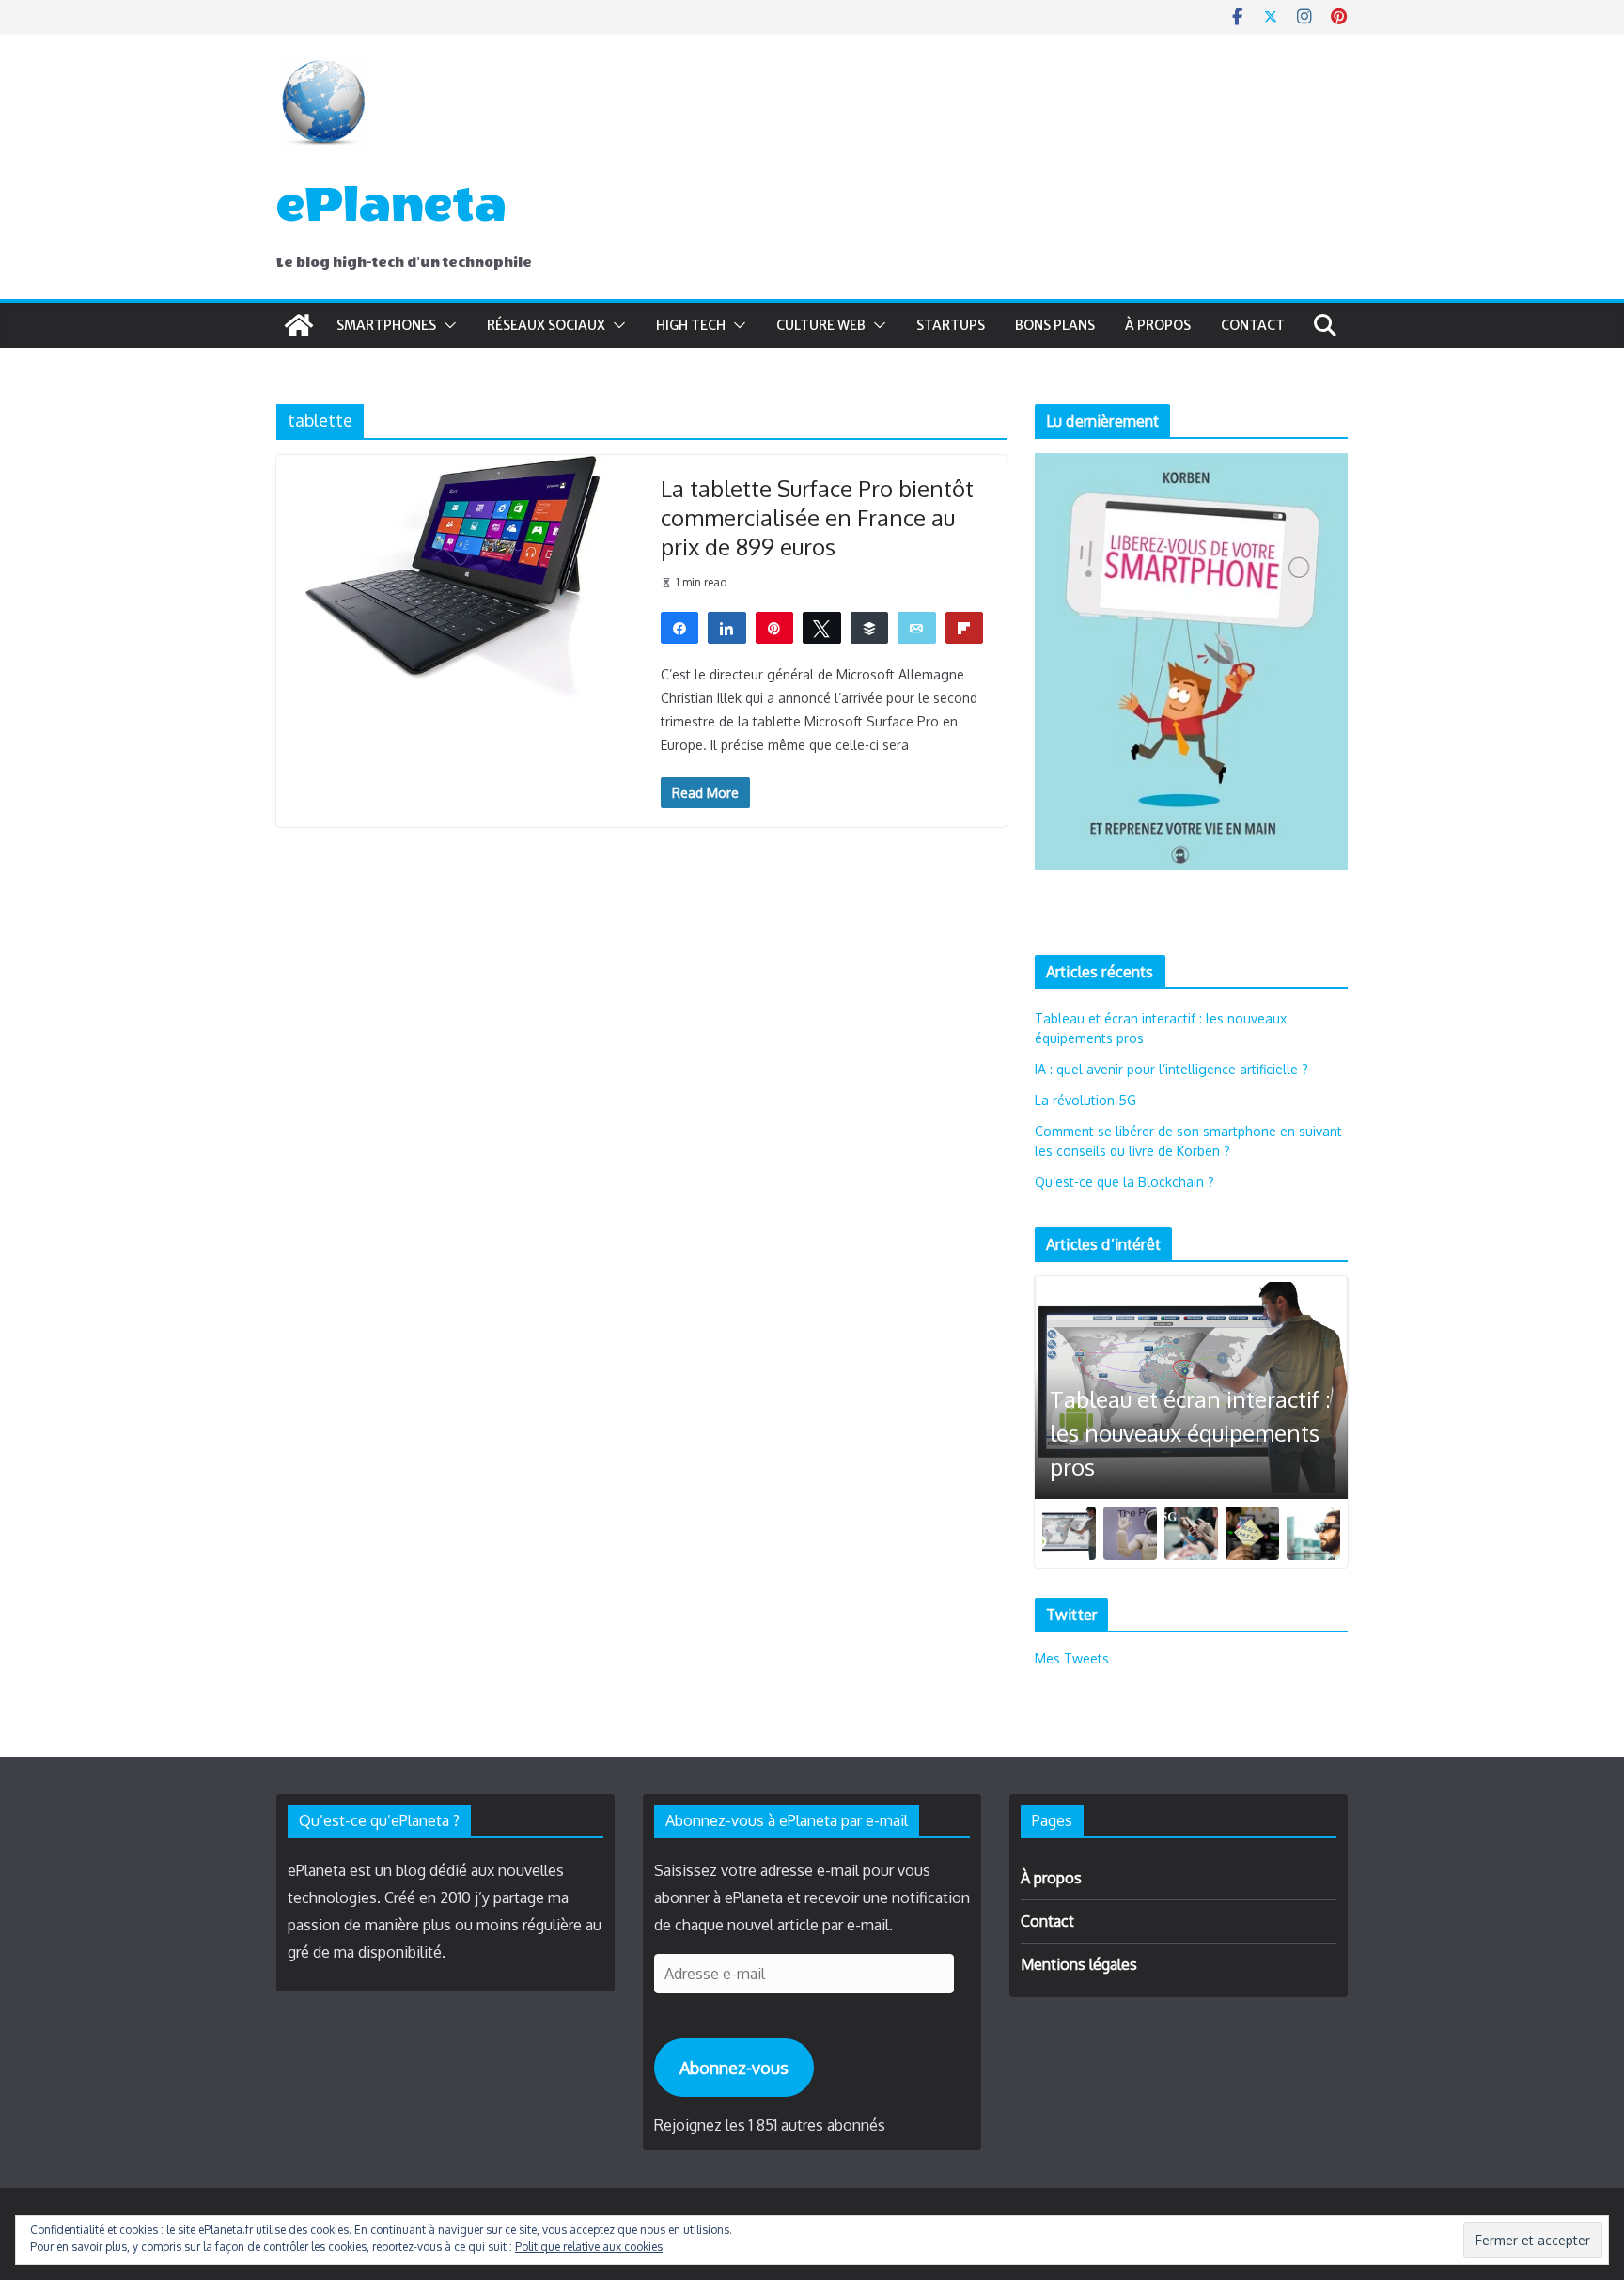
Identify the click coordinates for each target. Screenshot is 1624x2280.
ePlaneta (391, 205)
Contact (1253, 325)
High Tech (691, 325)
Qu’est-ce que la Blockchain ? (1124, 1182)
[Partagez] (680, 627)
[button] (446, 325)
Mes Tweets (1072, 1658)
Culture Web (821, 325)
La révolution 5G (1085, 1100)
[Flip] (965, 627)
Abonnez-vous (734, 2068)
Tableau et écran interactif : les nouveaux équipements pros (1190, 1433)
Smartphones (386, 325)
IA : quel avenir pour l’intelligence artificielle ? (1171, 1069)
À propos (1158, 325)
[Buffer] (870, 627)
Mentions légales (1079, 1964)
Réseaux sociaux (546, 325)
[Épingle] (775, 627)
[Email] (917, 627)
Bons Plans (1055, 325)
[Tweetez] (822, 627)
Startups (951, 325)
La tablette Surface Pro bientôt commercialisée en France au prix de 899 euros (817, 517)
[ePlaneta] (299, 325)
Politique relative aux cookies (589, 2247)
